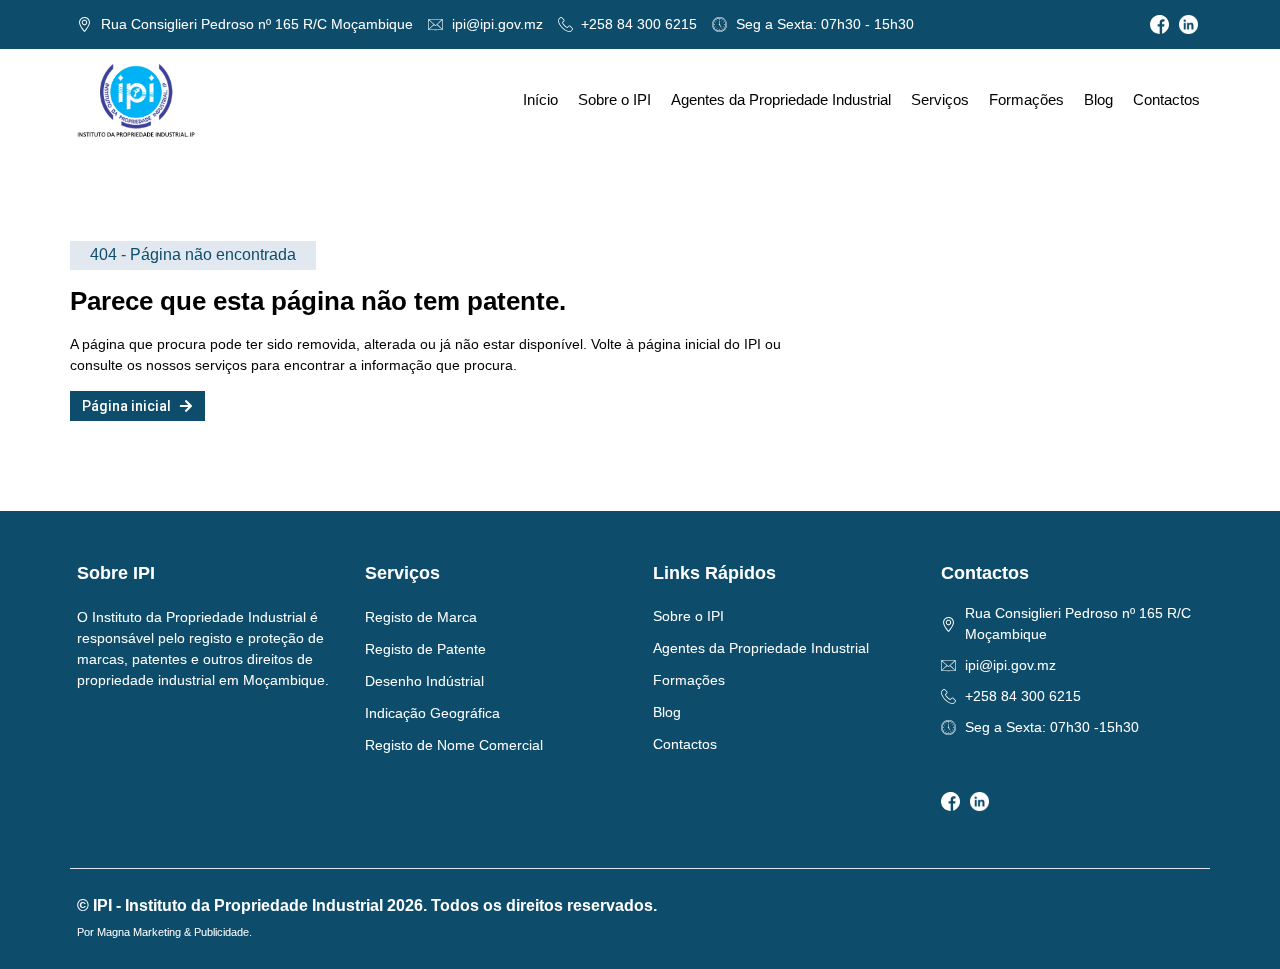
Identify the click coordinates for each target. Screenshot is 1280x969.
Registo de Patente (425, 649)
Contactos (1166, 99)
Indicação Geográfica (432, 713)
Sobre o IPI (614, 99)
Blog (1098, 99)
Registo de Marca (421, 617)
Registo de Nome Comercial (454, 745)
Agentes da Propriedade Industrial (781, 99)
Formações (1026, 99)
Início (540, 99)
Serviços (940, 99)
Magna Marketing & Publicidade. (174, 932)
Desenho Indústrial (424, 681)
